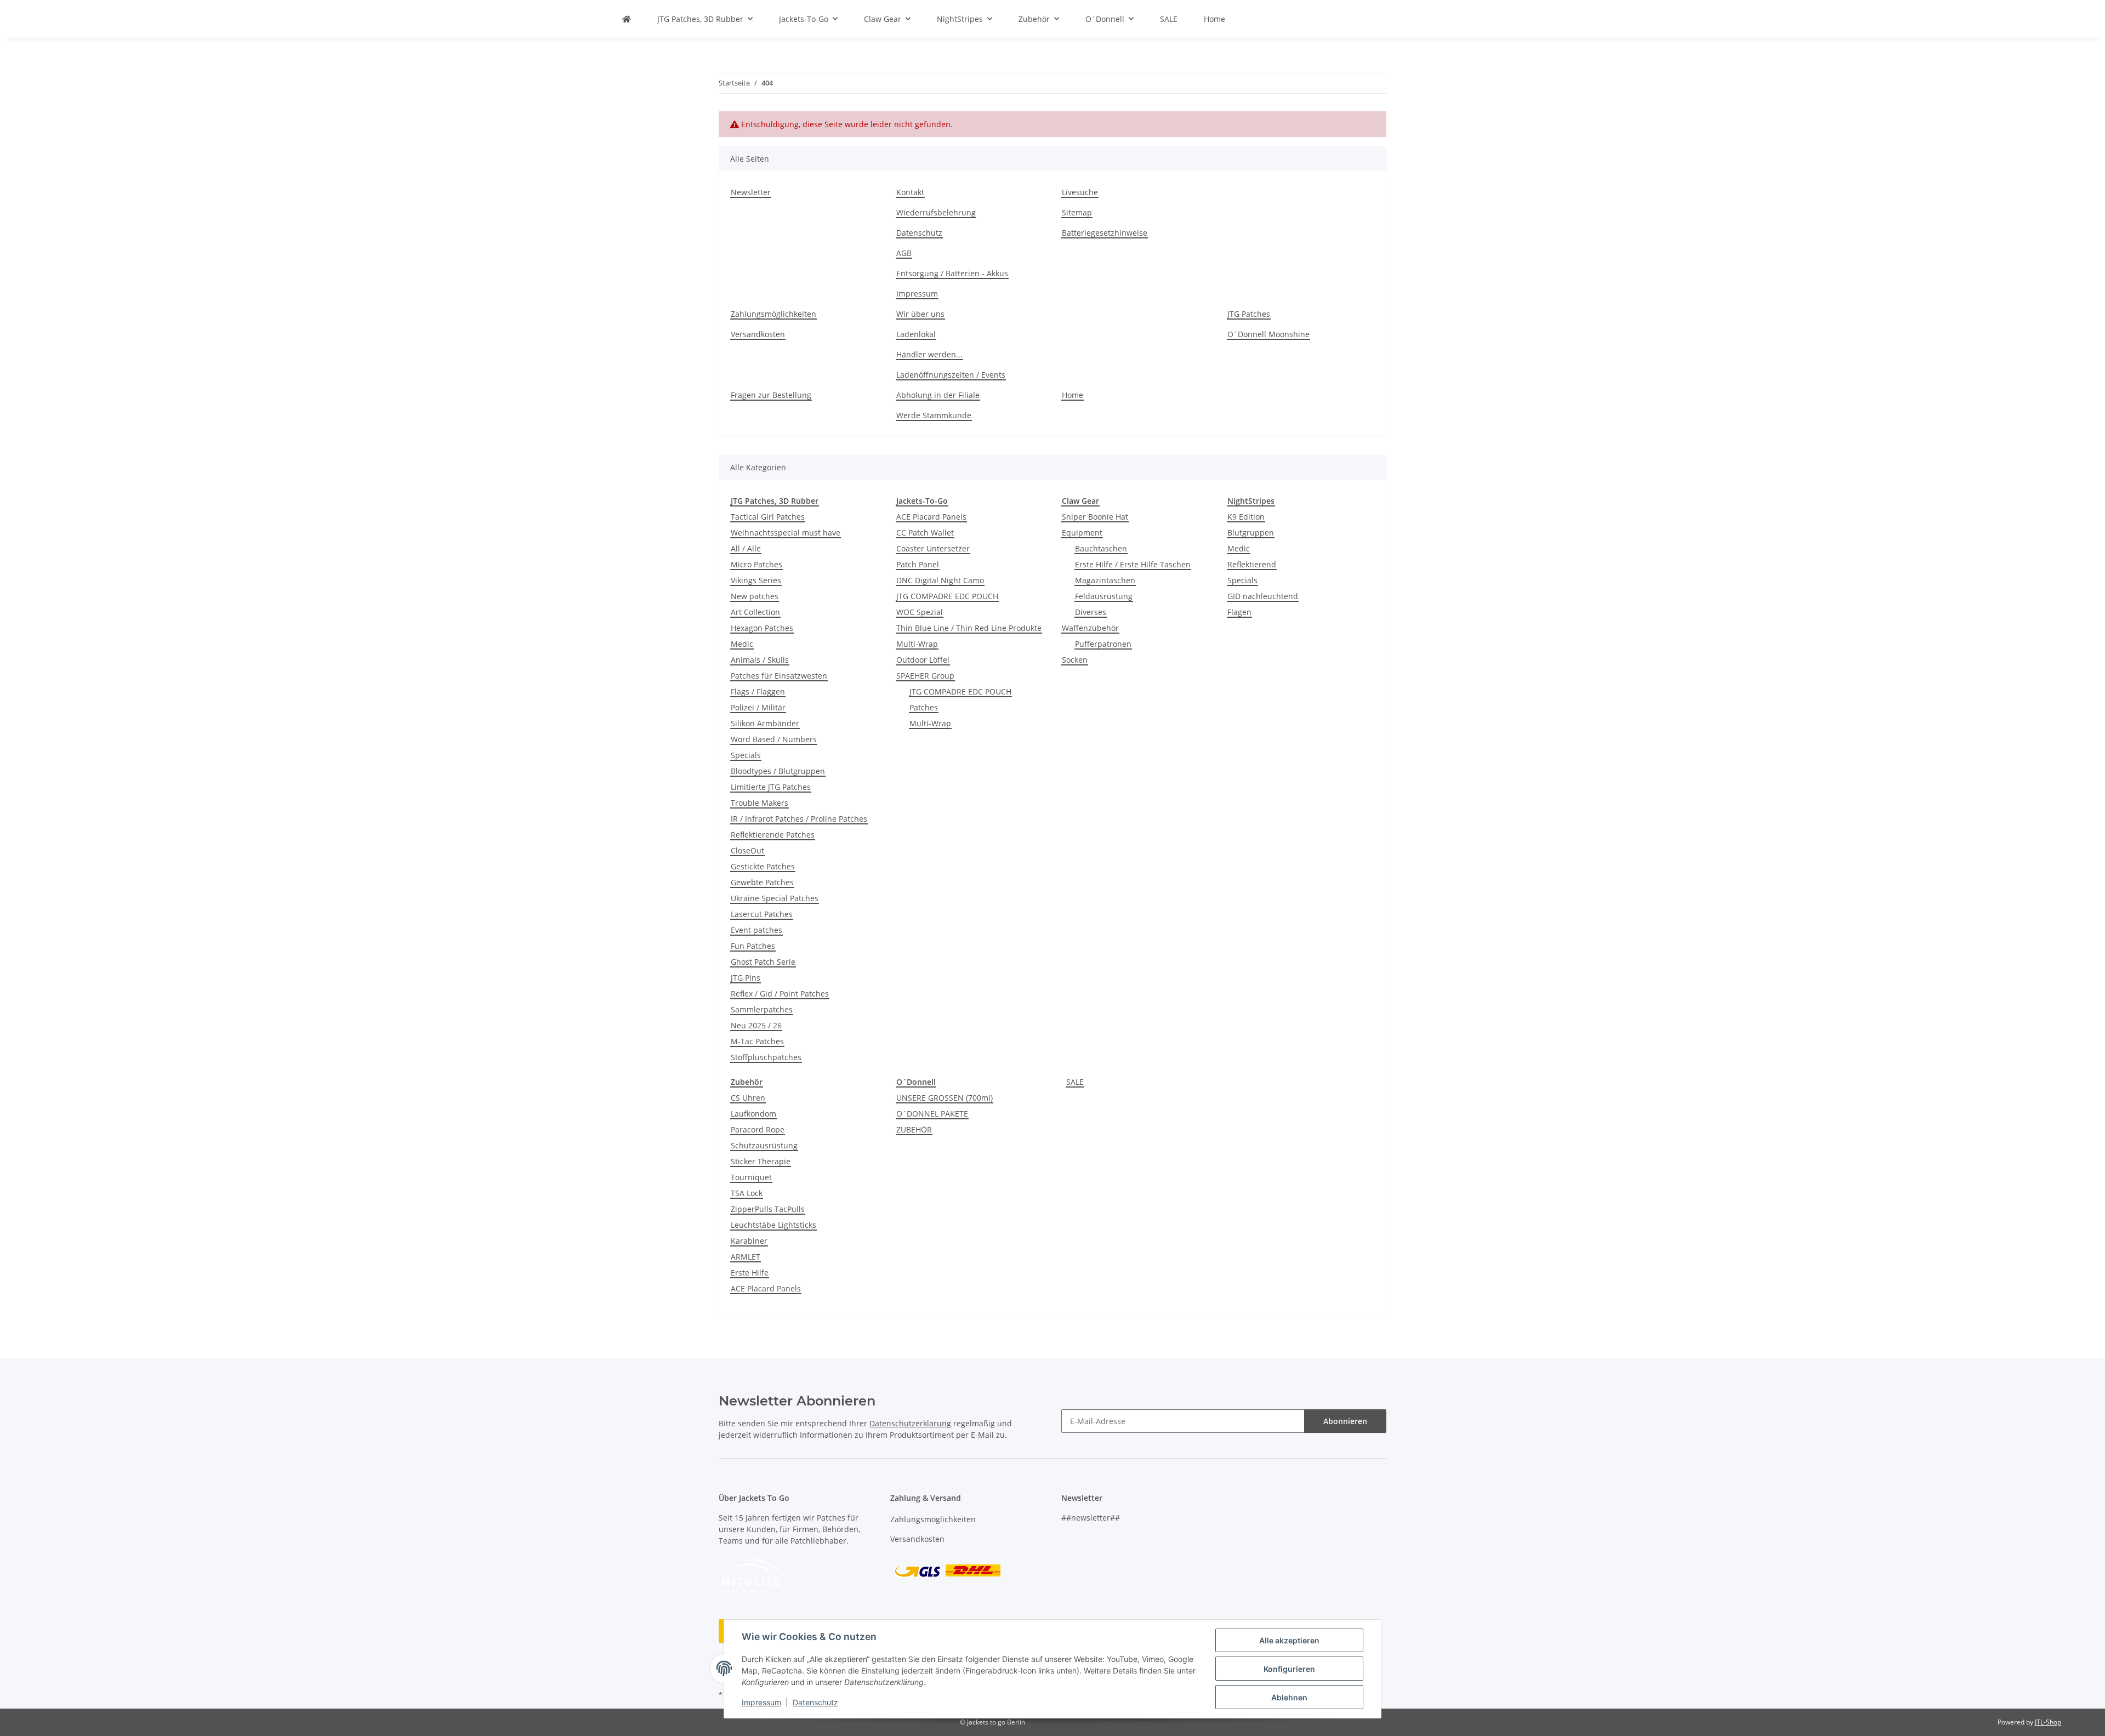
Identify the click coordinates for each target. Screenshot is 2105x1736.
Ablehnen (1289, 1697)
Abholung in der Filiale (938, 395)
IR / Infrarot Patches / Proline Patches (799, 819)
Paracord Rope (758, 1129)
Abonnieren (1345, 1421)
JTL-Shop (2048, 1722)
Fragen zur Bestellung (771, 395)
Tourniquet (751, 1177)
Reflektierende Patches (773, 835)
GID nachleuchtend (1263, 596)
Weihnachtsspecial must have (786, 533)
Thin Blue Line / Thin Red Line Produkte (969, 628)
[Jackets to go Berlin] (627, 19)
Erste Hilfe (750, 1273)
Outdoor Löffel (923, 660)
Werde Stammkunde (934, 415)
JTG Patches (1249, 314)
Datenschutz (815, 1702)
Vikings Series (756, 580)
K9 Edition (1246, 517)
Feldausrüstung (1104, 596)
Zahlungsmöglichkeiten (773, 314)
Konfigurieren (1289, 1669)
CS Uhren (748, 1098)
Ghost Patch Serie (763, 962)
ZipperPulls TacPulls (768, 1209)
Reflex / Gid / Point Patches (780, 994)
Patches (924, 707)
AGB (904, 253)
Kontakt (910, 192)
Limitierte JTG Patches (771, 787)
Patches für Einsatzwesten (779, 676)
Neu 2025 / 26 (756, 1025)
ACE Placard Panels (931, 517)
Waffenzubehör (1090, 628)
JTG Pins (746, 978)
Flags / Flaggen (758, 691)
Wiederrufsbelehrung (936, 212)
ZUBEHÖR (914, 1129)
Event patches (756, 930)
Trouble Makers (759, 803)
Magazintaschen (1105, 580)
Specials (746, 755)
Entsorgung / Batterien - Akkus (952, 273)
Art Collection (755, 612)
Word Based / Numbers (774, 739)
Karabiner (749, 1241)
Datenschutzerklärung (910, 1423)
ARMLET (746, 1257)
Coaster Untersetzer (933, 548)
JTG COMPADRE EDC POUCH (947, 596)
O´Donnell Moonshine (1268, 334)
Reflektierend (1252, 564)
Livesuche (1080, 192)
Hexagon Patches (762, 628)
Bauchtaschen (1101, 548)
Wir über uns (920, 314)
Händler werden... (929, 354)
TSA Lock (747, 1193)
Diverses (1091, 612)
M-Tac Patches (757, 1041)
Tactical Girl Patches (768, 517)
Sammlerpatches (762, 1009)
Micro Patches (756, 564)
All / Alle (746, 548)
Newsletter (751, 192)
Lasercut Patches (762, 914)
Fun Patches (753, 946)
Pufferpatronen (1103, 644)
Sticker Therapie (761, 1161)
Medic (742, 644)
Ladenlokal (916, 334)
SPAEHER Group (925, 676)
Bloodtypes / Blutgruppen (778, 771)
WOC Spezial (920, 612)
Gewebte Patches (762, 882)
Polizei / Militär (758, 707)
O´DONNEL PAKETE (932, 1114)
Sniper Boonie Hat (1095, 517)
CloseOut (747, 850)
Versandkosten (758, 334)
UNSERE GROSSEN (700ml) (945, 1098)
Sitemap (1077, 212)
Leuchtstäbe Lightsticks (773, 1225)
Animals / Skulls (760, 660)
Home (1214, 19)
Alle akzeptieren (1289, 1640)
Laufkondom (753, 1114)
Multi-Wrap (917, 644)
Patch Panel (918, 564)
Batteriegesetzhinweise (1105, 233)
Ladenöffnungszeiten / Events (951, 375)
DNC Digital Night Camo (940, 580)
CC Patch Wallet (925, 533)
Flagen (1239, 612)
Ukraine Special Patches (775, 898)
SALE (1075, 1082)
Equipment (1082, 533)
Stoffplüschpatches (766, 1057)
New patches (755, 596)
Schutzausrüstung (764, 1145)
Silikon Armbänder (765, 723)
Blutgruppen (1251, 533)
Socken (1075, 660)
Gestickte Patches (763, 866)
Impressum (761, 1702)
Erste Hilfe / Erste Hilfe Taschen (1133, 564)
